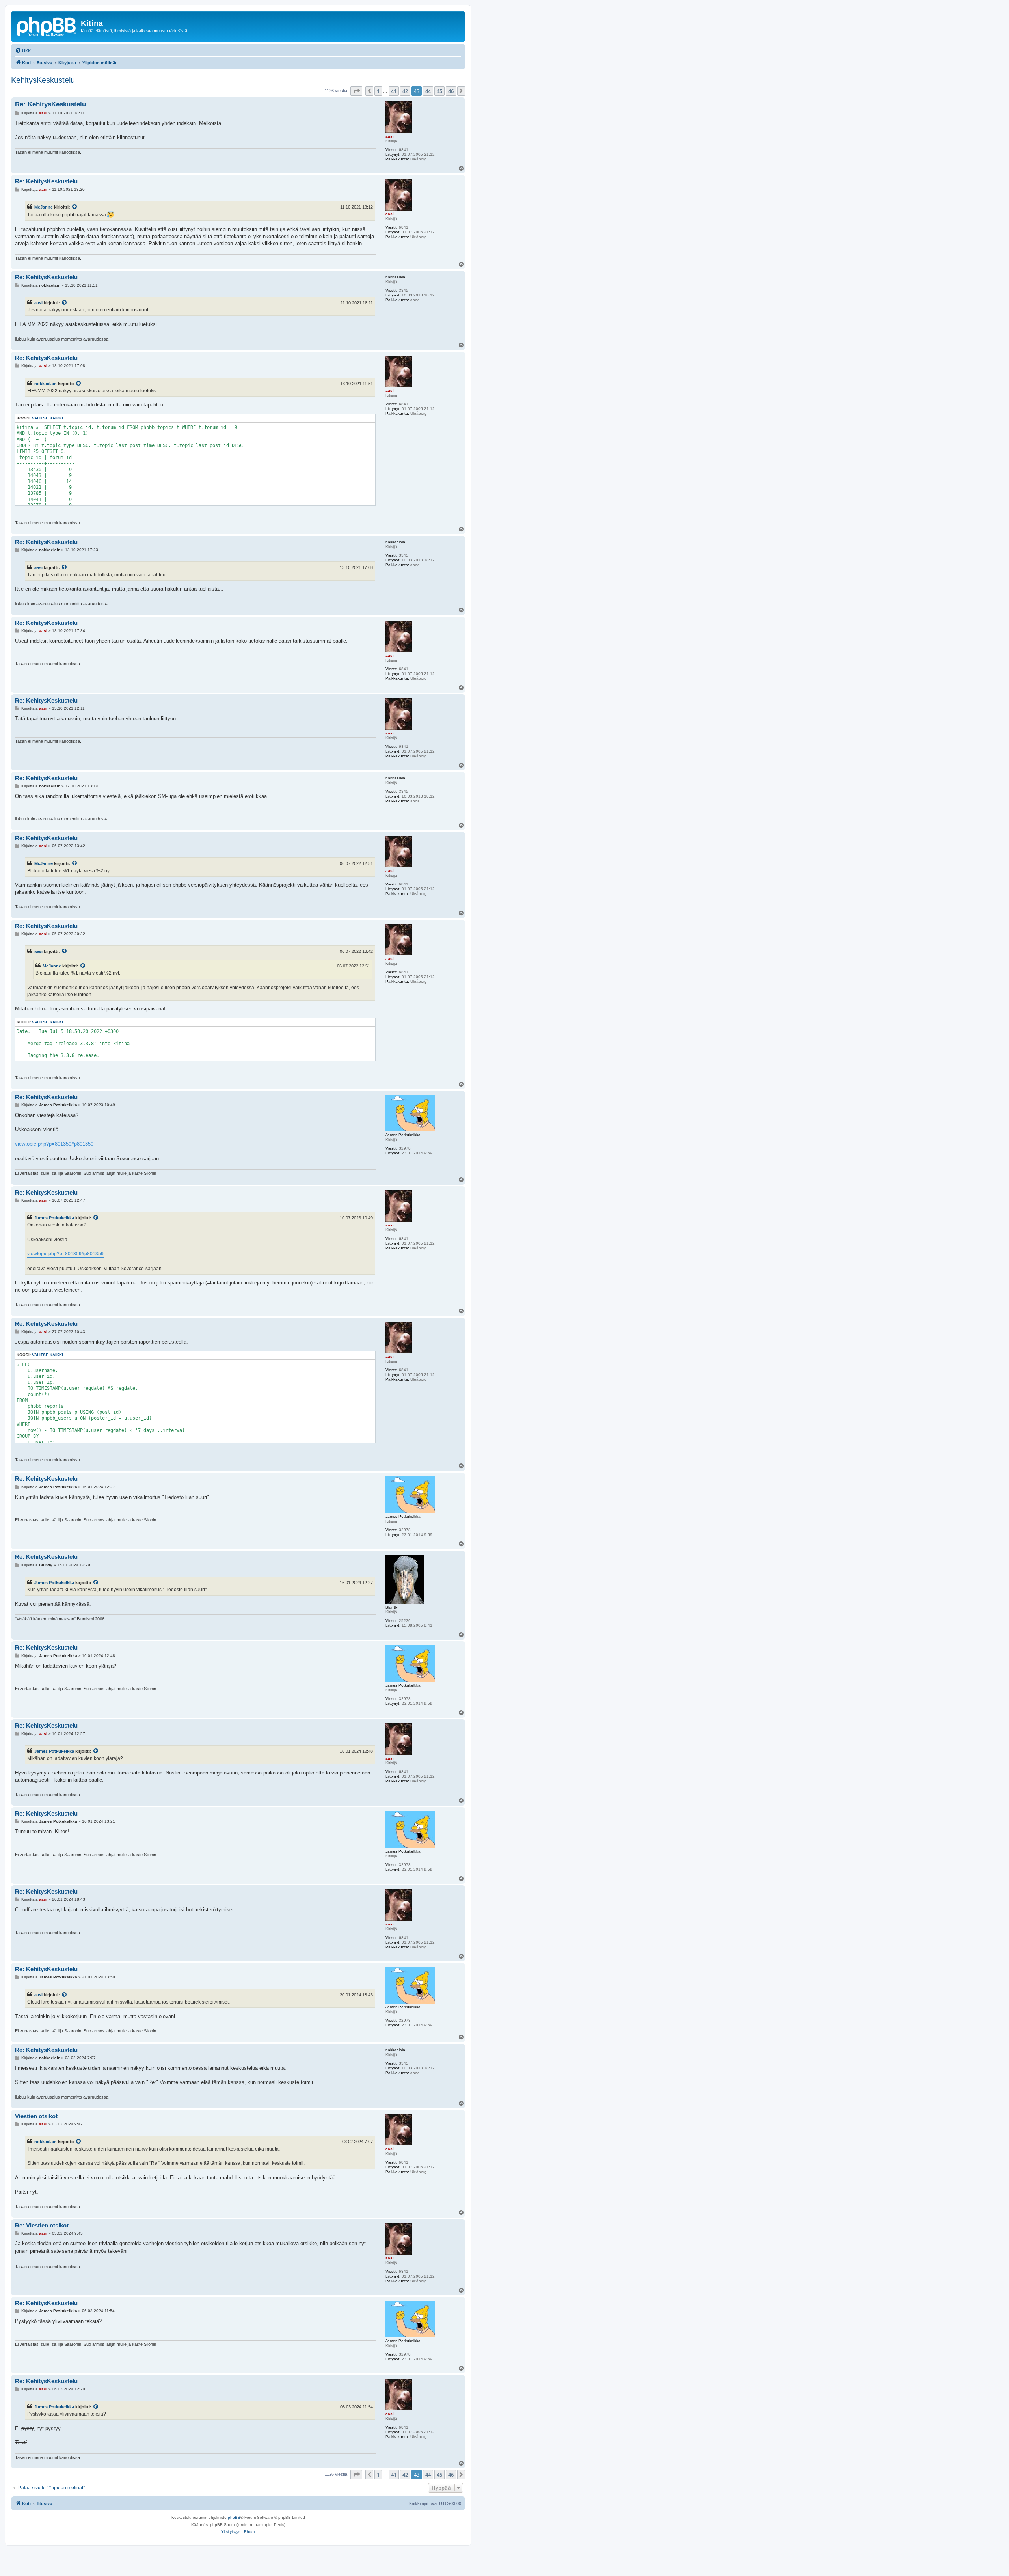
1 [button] (378, 91)
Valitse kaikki (47, 418)
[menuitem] (23, 51)
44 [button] (428, 91)
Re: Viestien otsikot (42, 2225)
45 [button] (439, 91)
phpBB (234, 2517)
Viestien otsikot (36, 2116)
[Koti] (47, 26)
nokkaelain (46, 384)
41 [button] (394, 91)
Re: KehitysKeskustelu (50, 104)
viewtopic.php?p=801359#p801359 (54, 1144)
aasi (38, 303)
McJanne (44, 207)
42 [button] (405, 91)
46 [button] (451, 91)
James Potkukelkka (54, 1218)
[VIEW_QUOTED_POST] (75, 207)
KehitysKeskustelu (43, 80)
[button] (356, 91)
